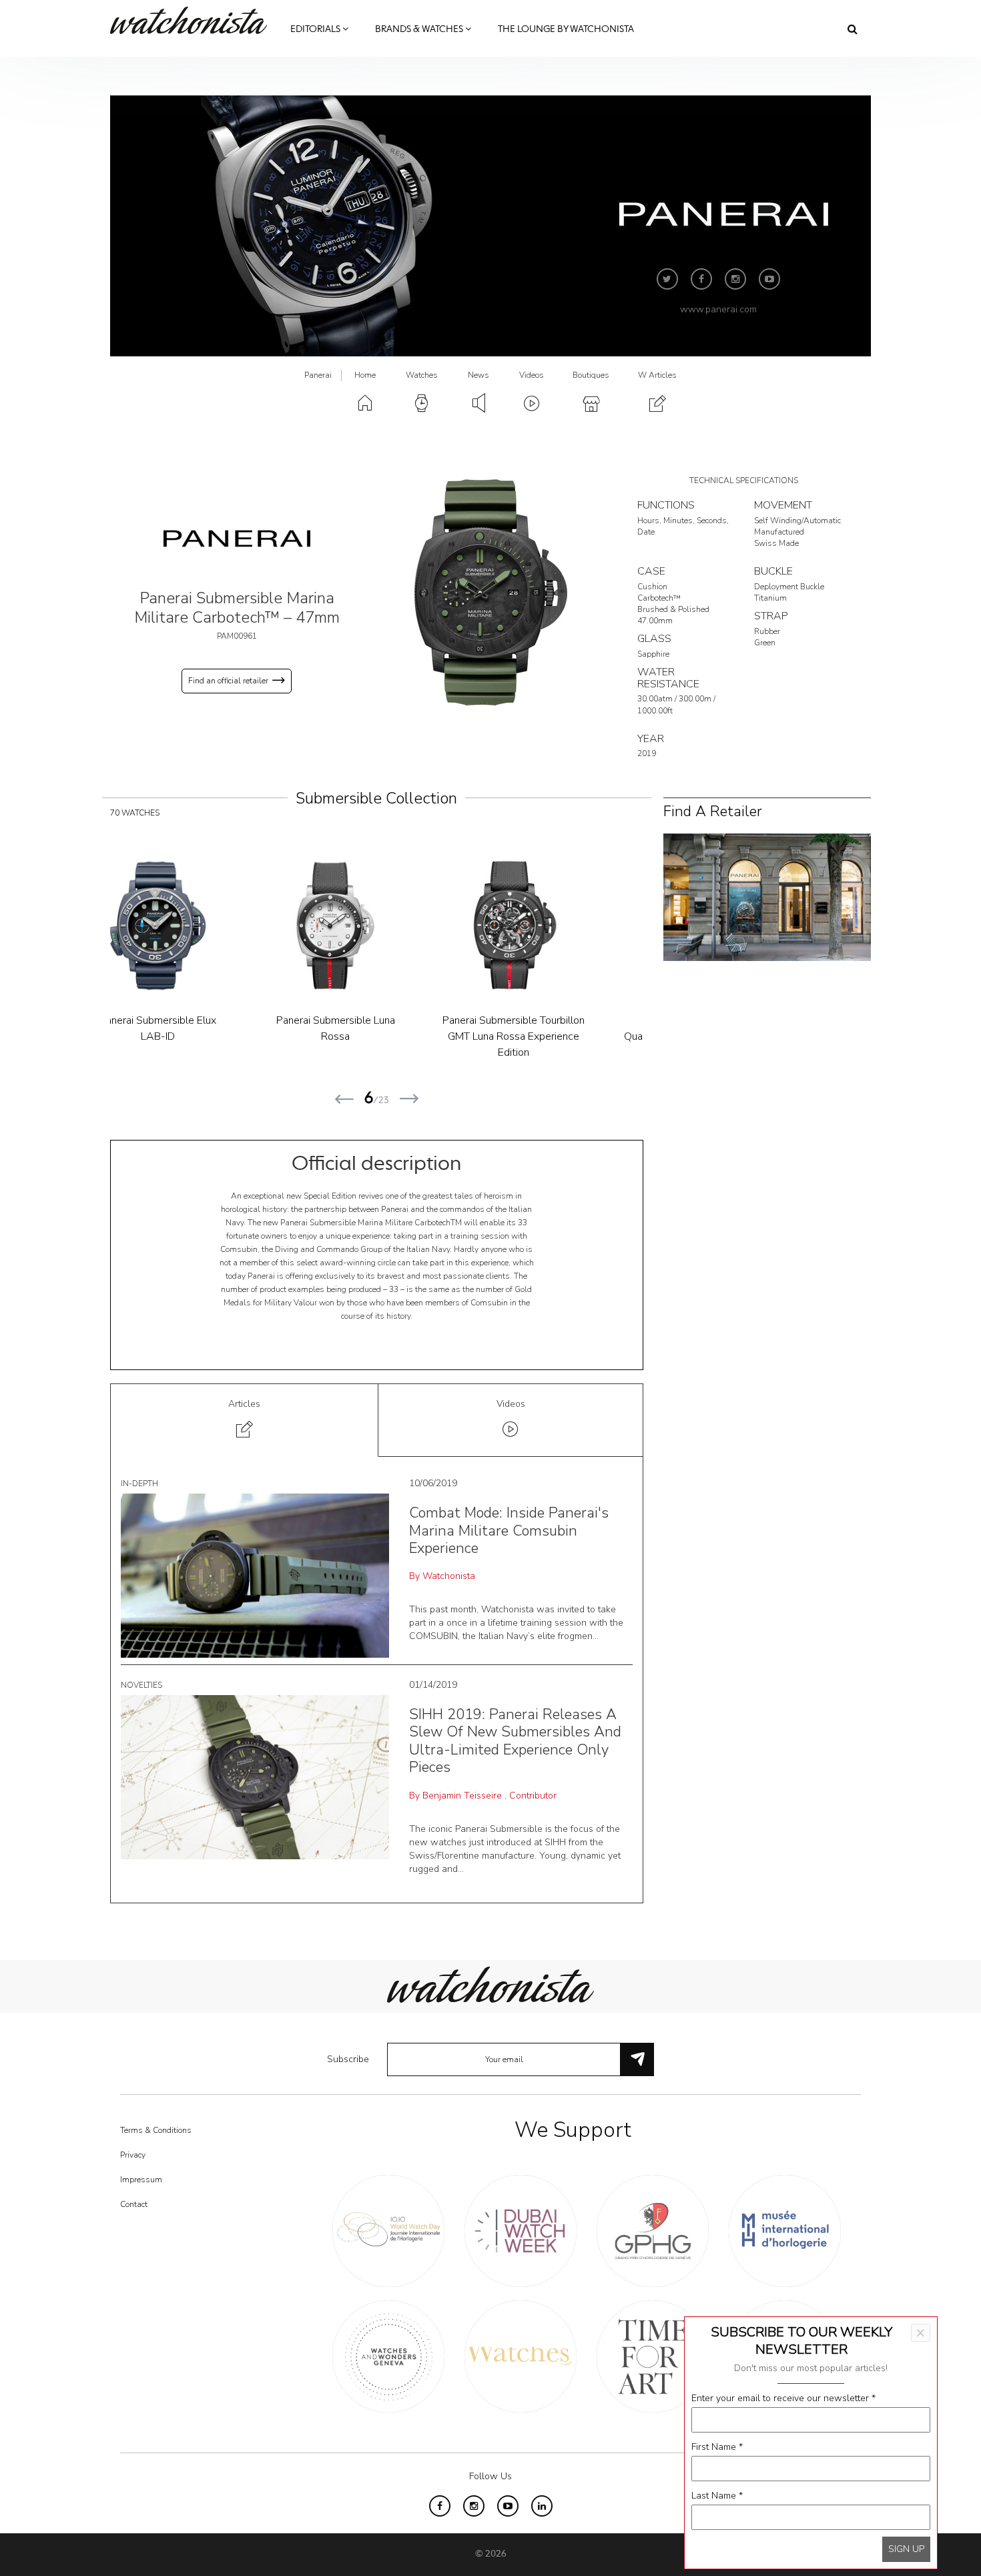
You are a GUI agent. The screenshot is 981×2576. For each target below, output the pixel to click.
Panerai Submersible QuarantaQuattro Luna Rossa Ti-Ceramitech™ (200, 1036)
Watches (422, 375)
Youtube (769, 279)
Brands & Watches (420, 29)
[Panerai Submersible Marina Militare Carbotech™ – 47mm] (490, 592)
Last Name (717, 2496)
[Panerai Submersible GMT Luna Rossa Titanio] (555, 926)
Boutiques (591, 375)
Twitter (667, 279)
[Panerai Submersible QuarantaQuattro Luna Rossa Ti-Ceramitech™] (200, 926)
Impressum (141, 2180)
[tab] (245, 1420)
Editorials (316, 29)
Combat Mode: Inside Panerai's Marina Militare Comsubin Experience (509, 1531)
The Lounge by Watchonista (566, 29)
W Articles (657, 375)
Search (853, 29)
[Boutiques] (767, 896)
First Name (717, 2447)
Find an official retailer (228, 681)
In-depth (139, 1484)
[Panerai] (237, 538)
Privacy (133, 2155)
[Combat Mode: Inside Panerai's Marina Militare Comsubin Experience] (255, 1575)
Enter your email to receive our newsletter (783, 2398)
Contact (134, 2204)
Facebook (701, 279)
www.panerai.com (718, 309)
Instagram (735, 279)
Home (365, 375)
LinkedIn (542, 2506)
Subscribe (348, 2059)
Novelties (141, 1685)
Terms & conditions (156, 2130)
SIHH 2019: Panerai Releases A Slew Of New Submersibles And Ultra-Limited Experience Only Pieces (515, 1741)
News (478, 375)
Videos (532, 375)
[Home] (194, 20)
